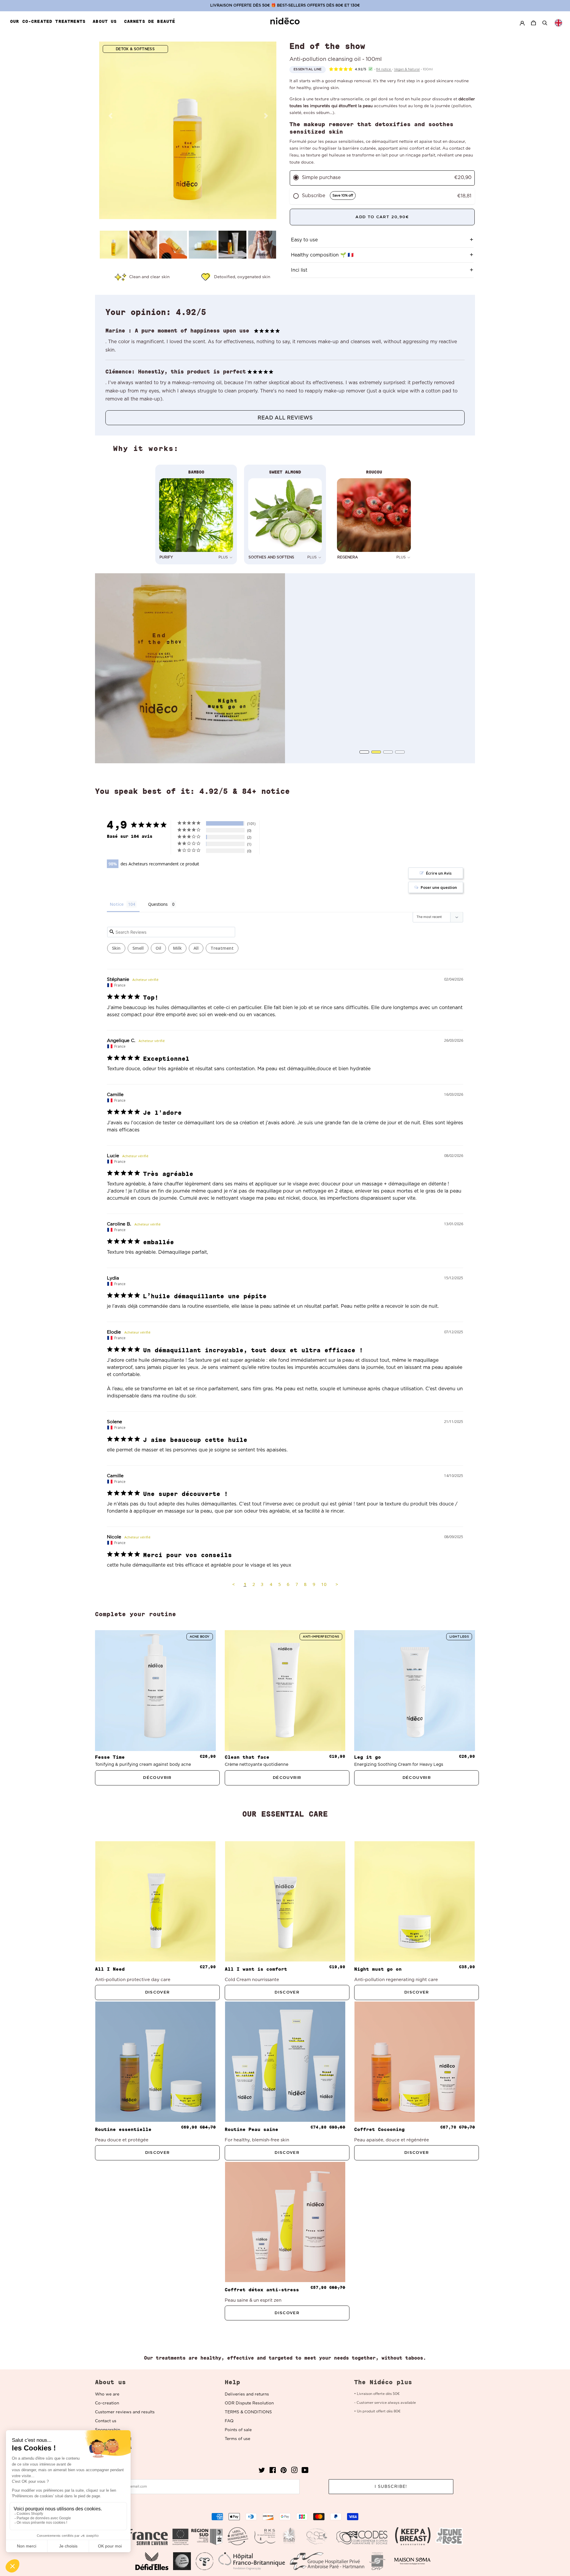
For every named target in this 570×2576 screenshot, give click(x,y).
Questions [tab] (158, 904)
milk (177, 948)
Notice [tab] (117, 904)
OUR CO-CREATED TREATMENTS (48, 21)
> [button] (337, 1584)
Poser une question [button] (439, 887)
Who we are (107, 2394)
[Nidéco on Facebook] (273, 2472)
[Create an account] (522, 23)
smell (138, 948)
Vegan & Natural (407, 69)
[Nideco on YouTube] (305, 2472)
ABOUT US (105, 21)
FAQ (229, 2421)
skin (116, 948)
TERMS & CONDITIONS (248, 2412)
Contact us (106, 2421)
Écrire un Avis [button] (439, 873)
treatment (222, 948)
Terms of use (237, 2439)
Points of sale (238, 2430)
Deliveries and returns (247, 2394)
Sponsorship (108, 2430)
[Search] (545, 23)
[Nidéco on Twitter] (262, 2472)
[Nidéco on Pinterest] (284, 2472)
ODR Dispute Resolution (249, 2403)
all (196, 948)
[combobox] (558, 23)
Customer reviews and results (125, 2412)
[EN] (558, 23)
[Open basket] (534, 23)
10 (324, 1584)
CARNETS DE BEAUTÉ (150, 21)
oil (158, 948)
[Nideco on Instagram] (294, 2472)
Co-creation (107, 2403)
